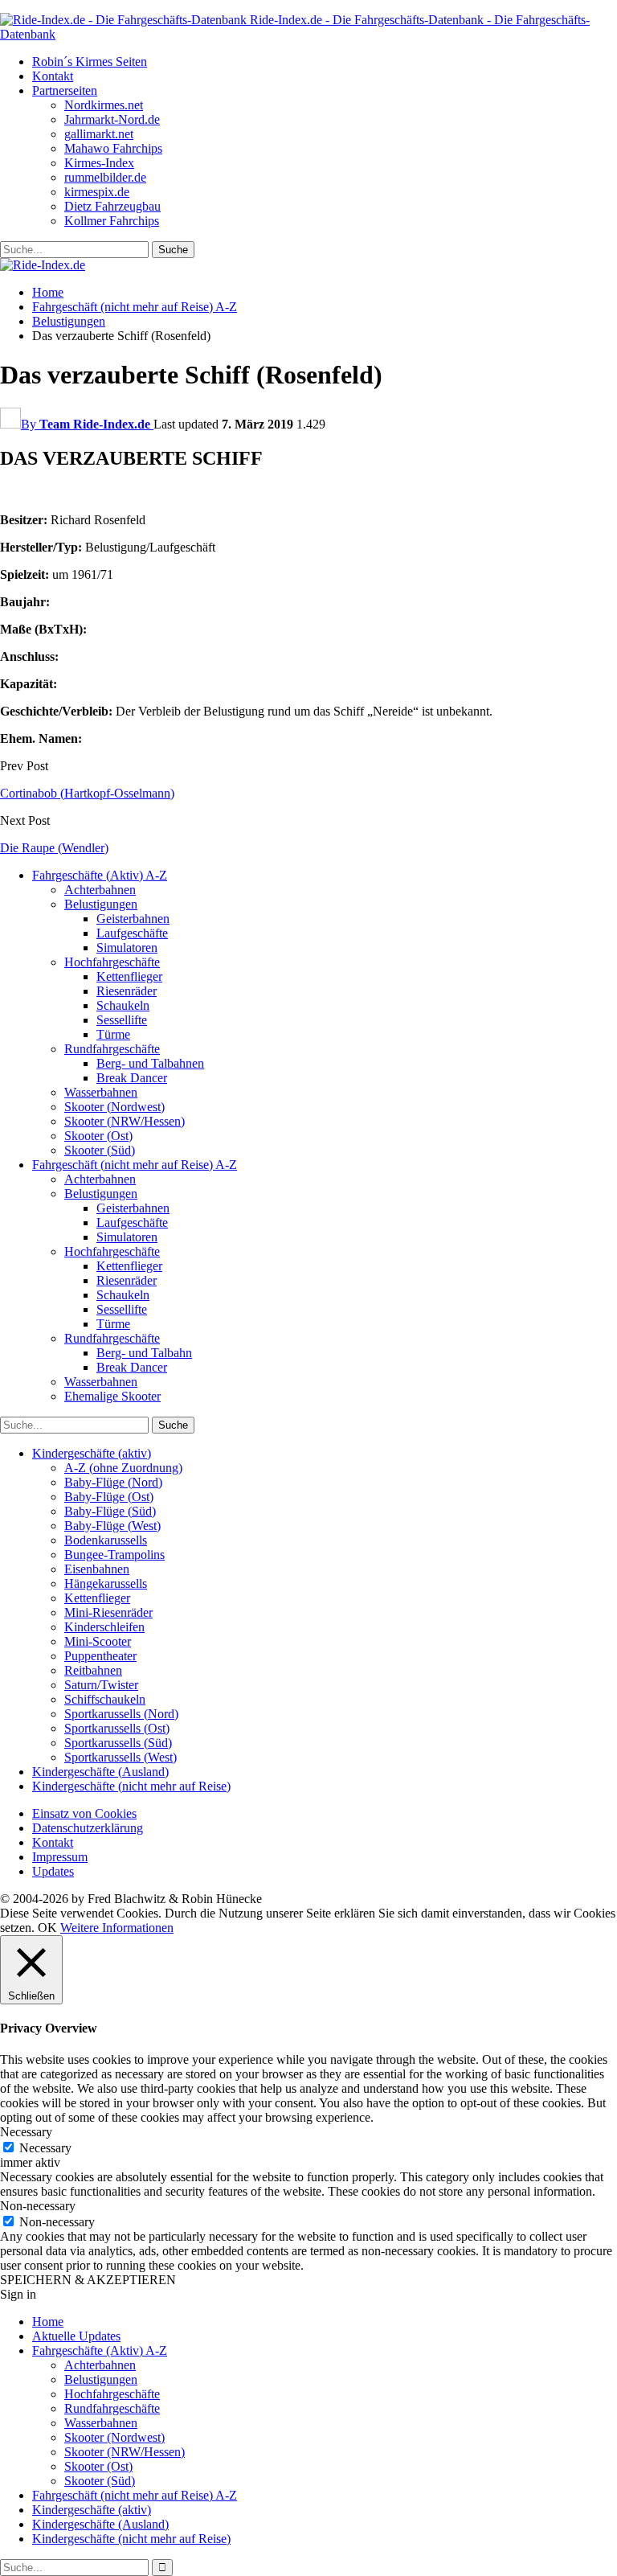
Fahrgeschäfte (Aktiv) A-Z (100, 875)
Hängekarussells (106, 1583)
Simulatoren (127, 948)
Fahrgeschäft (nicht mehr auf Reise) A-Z (135, 1165)
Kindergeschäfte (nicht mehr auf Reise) (131, 1786)
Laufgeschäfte (132, 933)
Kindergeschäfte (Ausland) (100, 1772)
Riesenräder (127, 991)
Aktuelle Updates (76, 2336)
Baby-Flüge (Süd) (110, 1511)
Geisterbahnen (133, 919)
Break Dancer (132, 1078)
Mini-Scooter (98, 1641)
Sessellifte (122, 1020)
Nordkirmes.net (104, 105)
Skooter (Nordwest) (114, 1107)
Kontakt (53, 76)
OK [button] (47, 1928)
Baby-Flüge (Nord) (113, 1482)
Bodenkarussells (106, 1540)
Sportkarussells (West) (121, 1757)
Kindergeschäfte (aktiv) (92, 1453)
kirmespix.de (97, 192)
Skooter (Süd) (100, 1150)
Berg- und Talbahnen (150, 1063)
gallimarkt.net (99, 134)
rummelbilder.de (105, 177)
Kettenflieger (129, 976)
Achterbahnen (100, 890)
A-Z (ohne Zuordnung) (123, 1468)
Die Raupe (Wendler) (54, 848)
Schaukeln (123, 1005)
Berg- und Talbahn (144, 1353)
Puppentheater (100, 1656)
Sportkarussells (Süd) (118, 1743)
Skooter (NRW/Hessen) (125, 1121)
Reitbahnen (93, 1670)
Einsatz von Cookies (84, 1813)
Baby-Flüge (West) (112, 1526)
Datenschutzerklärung (88, 1828)
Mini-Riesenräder (108, 1612)
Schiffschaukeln (105, 1699)
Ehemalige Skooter (112, 1396)
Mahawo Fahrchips (113, 148)
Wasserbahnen (101, 1092)
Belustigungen (101, 904)
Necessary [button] (26, 2132)
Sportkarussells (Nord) (121, 1714)
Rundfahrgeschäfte (112, 1049)
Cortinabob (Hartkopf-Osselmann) (87, 793)
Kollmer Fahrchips (112, 221)
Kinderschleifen (104, 1627)
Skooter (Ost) (98, 1136)
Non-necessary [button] (38, 2206)
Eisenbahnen (97, 1569)
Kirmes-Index (99, 163)
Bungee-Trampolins (114, 1555)
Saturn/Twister (101, 1685)
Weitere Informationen (117, 1928)
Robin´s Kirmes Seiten (90, 62)
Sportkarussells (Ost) (117, 1728)
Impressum (60, 1857)
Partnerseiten (65, 90)
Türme (113, 1034)
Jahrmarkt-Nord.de (112, 119)
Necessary (45, 2148)
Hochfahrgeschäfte (112, 962)
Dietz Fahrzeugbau (112, 206)
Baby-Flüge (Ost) (109, 1497)
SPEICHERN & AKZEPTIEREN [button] (88, 2280)
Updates (53, 1871)
